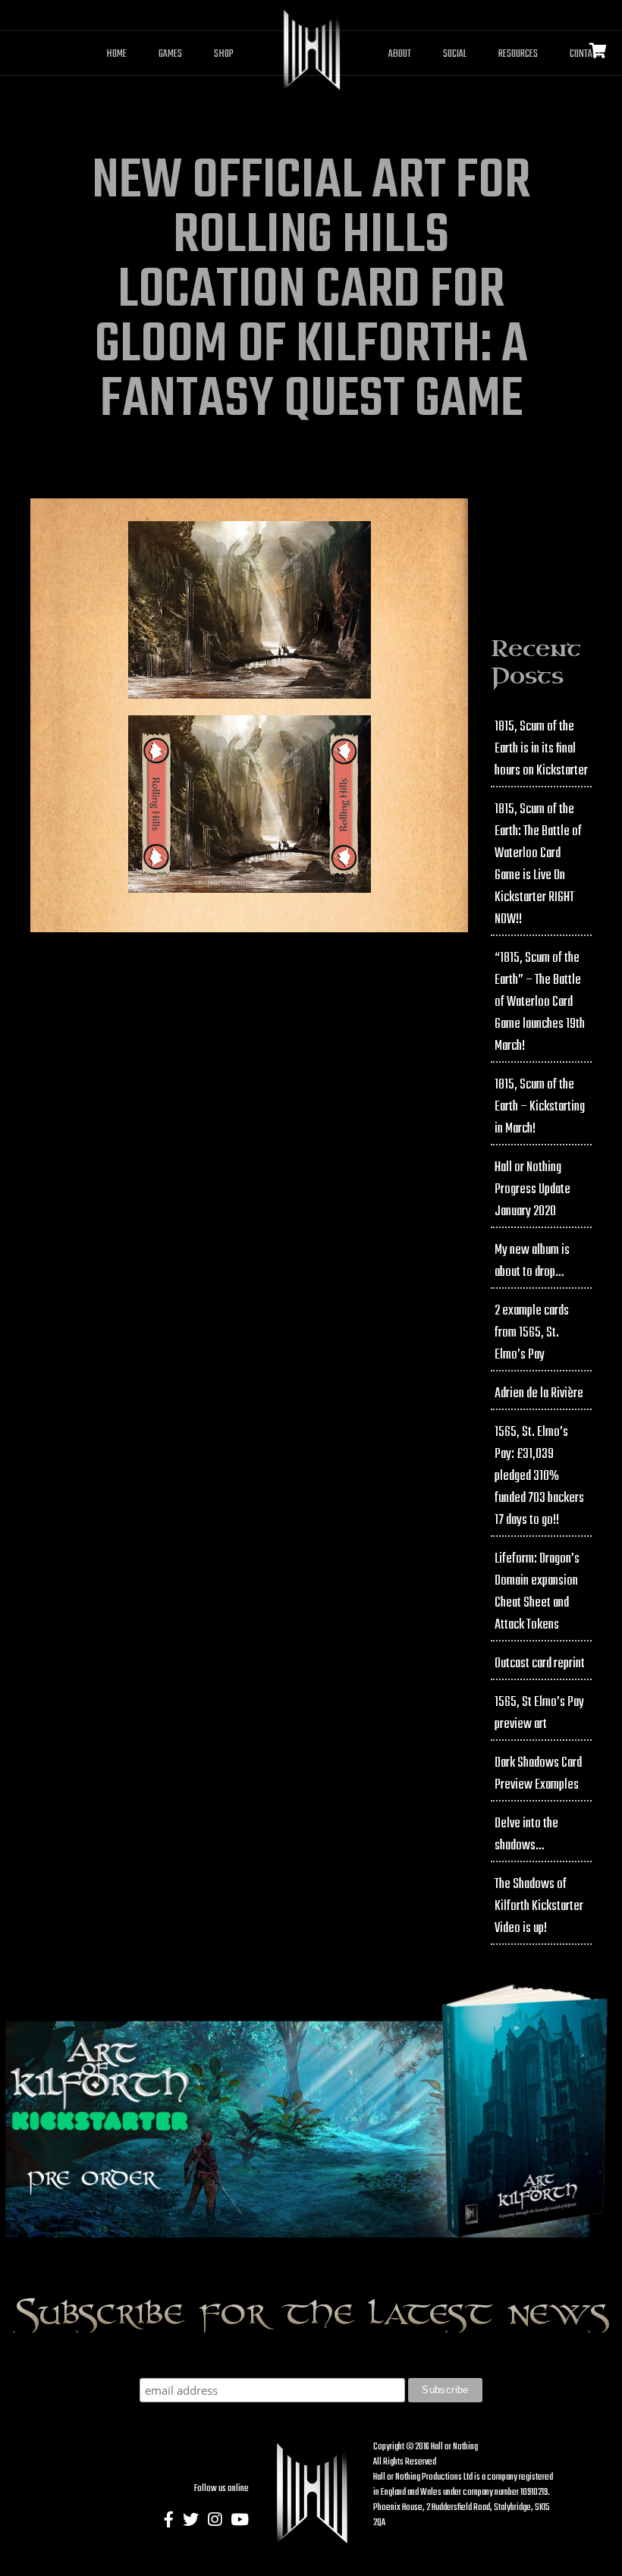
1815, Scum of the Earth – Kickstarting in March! (540, 1107)
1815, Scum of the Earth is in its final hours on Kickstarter (541, 749)
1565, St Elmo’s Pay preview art (539, 1714)
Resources (518, 54)
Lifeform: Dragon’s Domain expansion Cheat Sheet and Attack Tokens (537, 1592)
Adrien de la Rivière (539, 1394)
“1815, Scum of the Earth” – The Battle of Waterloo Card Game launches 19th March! (540, 1002)
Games (170, 54)
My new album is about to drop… (532, 1261)
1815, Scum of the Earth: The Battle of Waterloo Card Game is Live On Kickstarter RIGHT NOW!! (538, 865)
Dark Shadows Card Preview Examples (538, 1774)
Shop (224, 54)
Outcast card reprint (540, 1664)
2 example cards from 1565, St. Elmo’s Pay (532, 1333)
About (400, 54)
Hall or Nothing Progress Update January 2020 (532, 1190)
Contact (585, 54)
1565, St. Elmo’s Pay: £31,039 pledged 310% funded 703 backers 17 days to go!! (539, 1476)
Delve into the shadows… (526, 1835)
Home (116, 54)
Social (455, 54)
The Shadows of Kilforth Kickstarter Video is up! (539, 1907)
